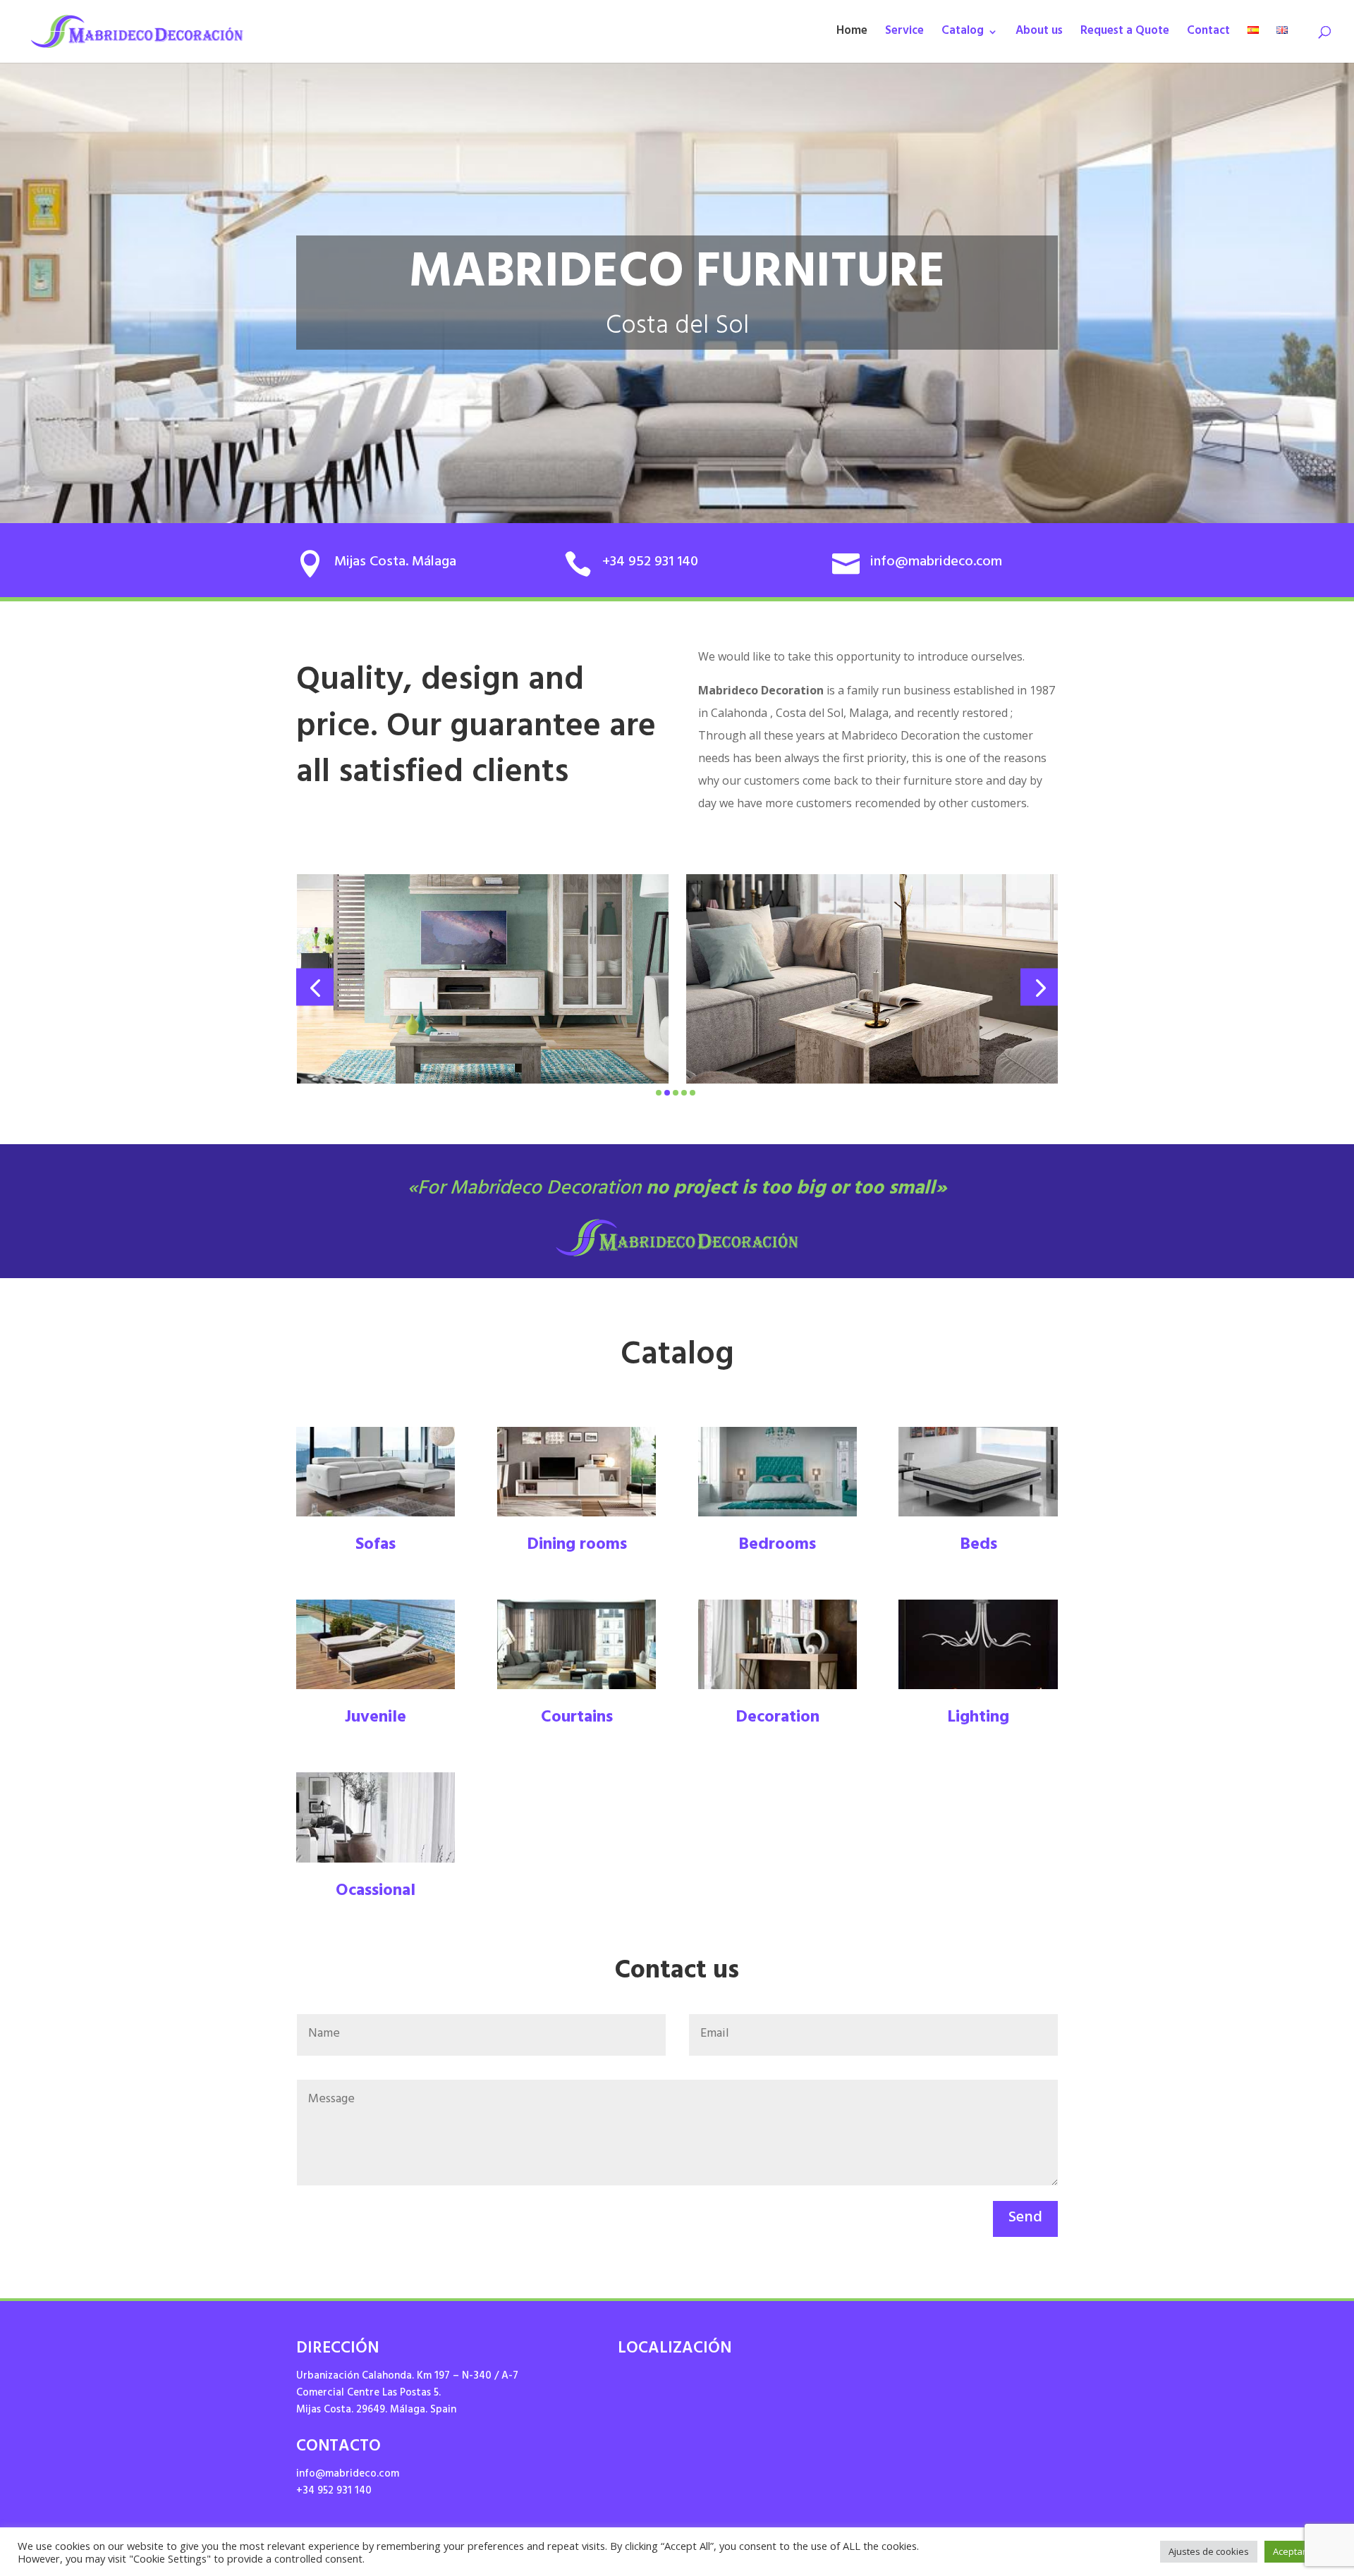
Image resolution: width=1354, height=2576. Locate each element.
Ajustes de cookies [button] (1209, 2551)
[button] (315, 987)
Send (1025, 2219)
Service (904, 35)
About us (1039, 35)
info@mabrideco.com (348, 2475)
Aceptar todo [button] (1300, 2551)
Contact (1208, 35)
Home (852, 35)
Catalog (963, 35)
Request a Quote (1125, 35)
